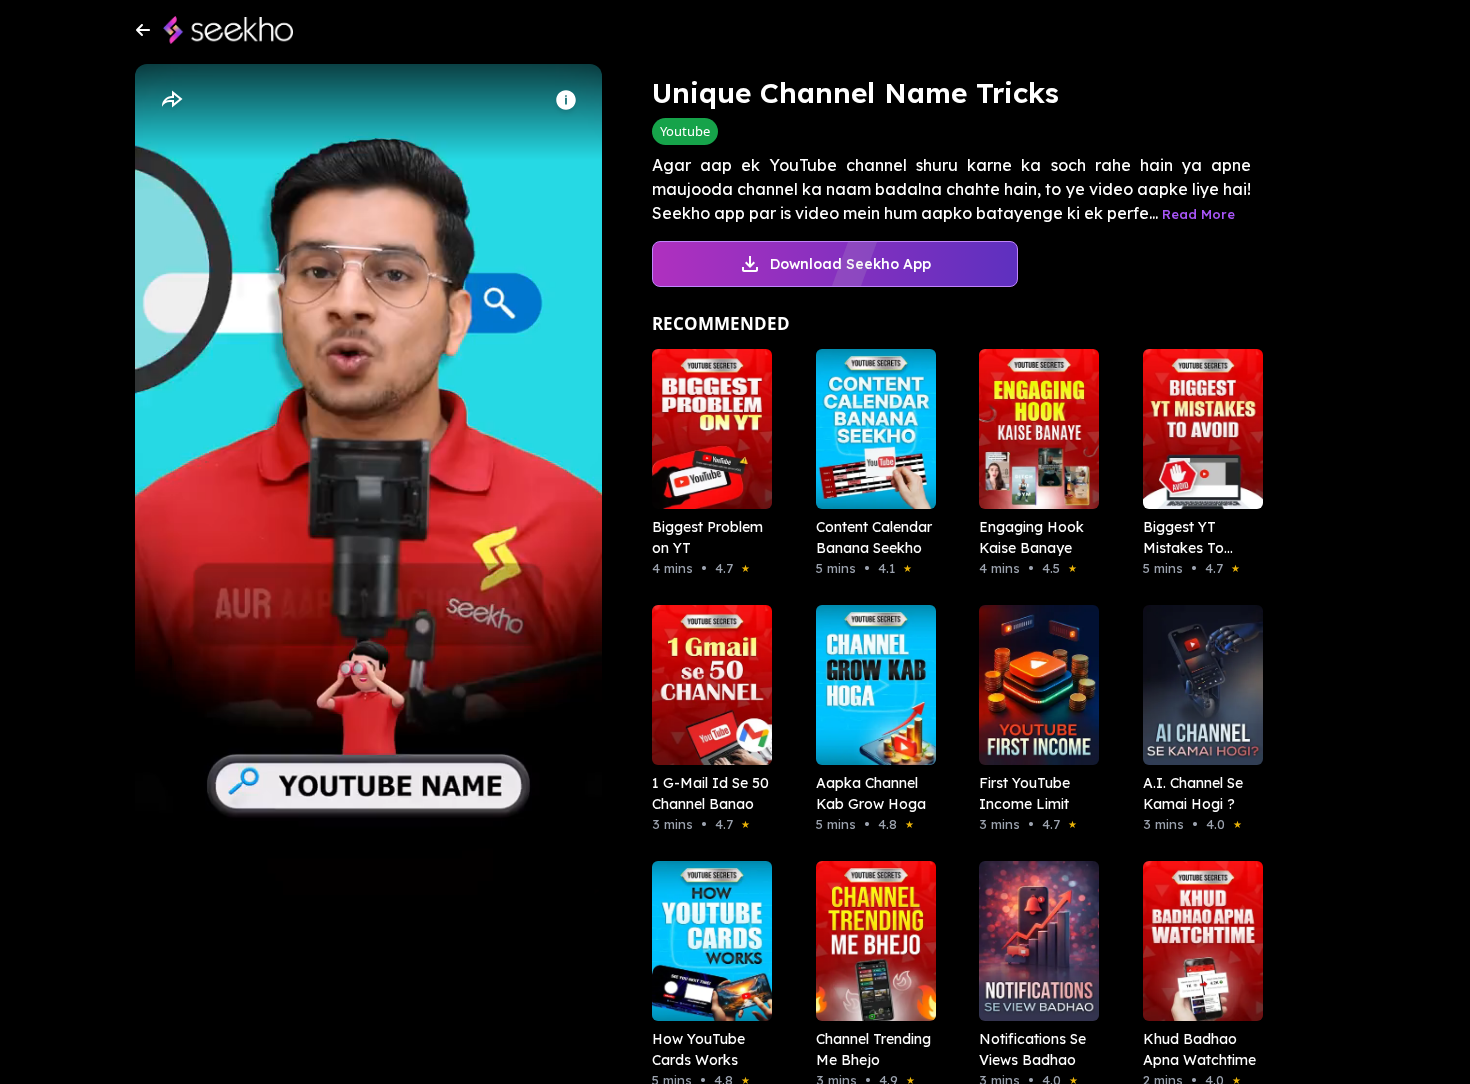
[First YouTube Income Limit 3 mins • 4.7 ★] (1033, 685)
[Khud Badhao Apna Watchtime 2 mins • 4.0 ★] (1197, 941)
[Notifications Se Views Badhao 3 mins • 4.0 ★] (1033, 941)
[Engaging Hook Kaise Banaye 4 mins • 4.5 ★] (1033, 429)
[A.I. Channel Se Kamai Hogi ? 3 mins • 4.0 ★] (1197, 685)
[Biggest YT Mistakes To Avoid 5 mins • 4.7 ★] (1197, 429)
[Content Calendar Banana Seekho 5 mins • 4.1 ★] (870, 429)
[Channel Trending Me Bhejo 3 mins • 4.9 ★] (870, 941)
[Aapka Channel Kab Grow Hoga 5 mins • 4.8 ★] (870, 685)
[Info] (566, 100)
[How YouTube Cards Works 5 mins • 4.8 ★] (706, 941)
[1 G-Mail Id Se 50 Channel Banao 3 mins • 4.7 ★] (706, 685)
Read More (1198, 214)
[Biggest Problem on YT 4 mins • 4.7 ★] (706, 429)
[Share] (171, 100)
